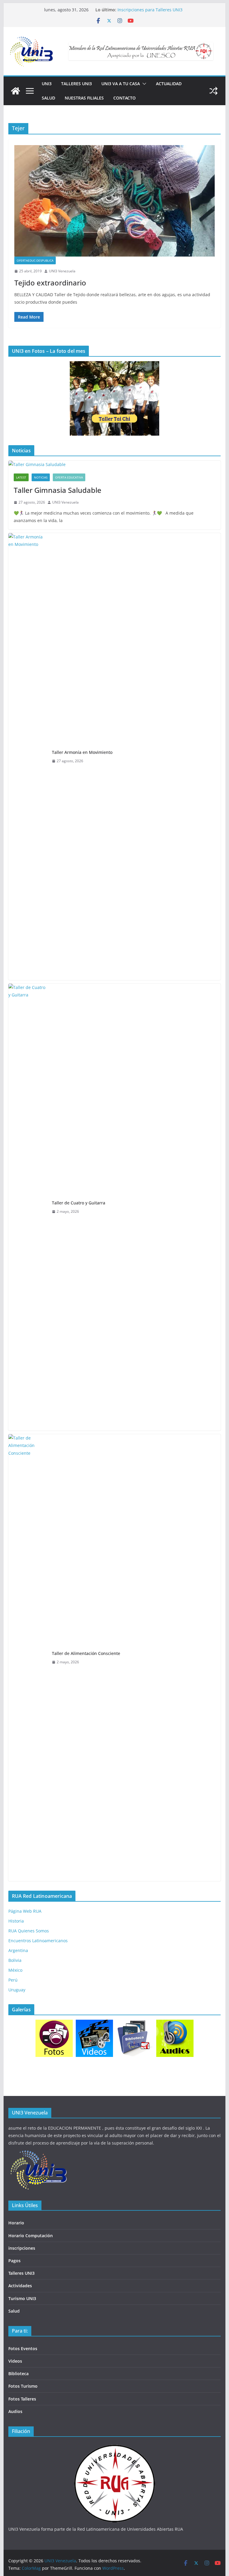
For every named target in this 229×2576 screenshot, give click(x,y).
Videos (15, 2361)
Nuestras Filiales (84, 98)
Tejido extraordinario (50, 283)
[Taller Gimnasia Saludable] (115, 464)
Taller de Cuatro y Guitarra (79, 1203)
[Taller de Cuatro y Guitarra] (28, 1207)
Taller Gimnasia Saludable (58, 490)
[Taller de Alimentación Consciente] (28, 1658)
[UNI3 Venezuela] (16, 91)
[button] (143, 84)
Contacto (124, 98)
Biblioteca (18, 2374)
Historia (16, 1921)
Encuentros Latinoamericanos (38, 1941)
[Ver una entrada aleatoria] (213, 91)
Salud (48, 98)
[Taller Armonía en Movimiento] (28, 757)
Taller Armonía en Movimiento (82, 752)
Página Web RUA (25, 1911)
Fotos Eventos (23, 2348)
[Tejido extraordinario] (115, 201)
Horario (16, 2223)
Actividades (20, 2286)
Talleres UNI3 (76, 84)
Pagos (14, 2261)
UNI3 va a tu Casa (121, 84)
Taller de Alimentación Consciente (86, 1653)
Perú (13, 1980)
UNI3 (47, 84)
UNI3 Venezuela (62, 271)
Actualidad (169, 84)
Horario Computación (31, 2236)
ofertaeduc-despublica (35, 260)
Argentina (18, 1950)
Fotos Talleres (22, 2399)
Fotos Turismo (23, 2386)
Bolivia (15, 1960)
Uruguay (17, 1990)
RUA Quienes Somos (29, 1931)
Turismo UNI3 (22, 2298)
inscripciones (22, 2248)
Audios (15, 2411)
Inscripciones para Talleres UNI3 (150, 10)
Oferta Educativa (69, 477)
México (15, 1970)
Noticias (41, 477)
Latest (21, 477)
